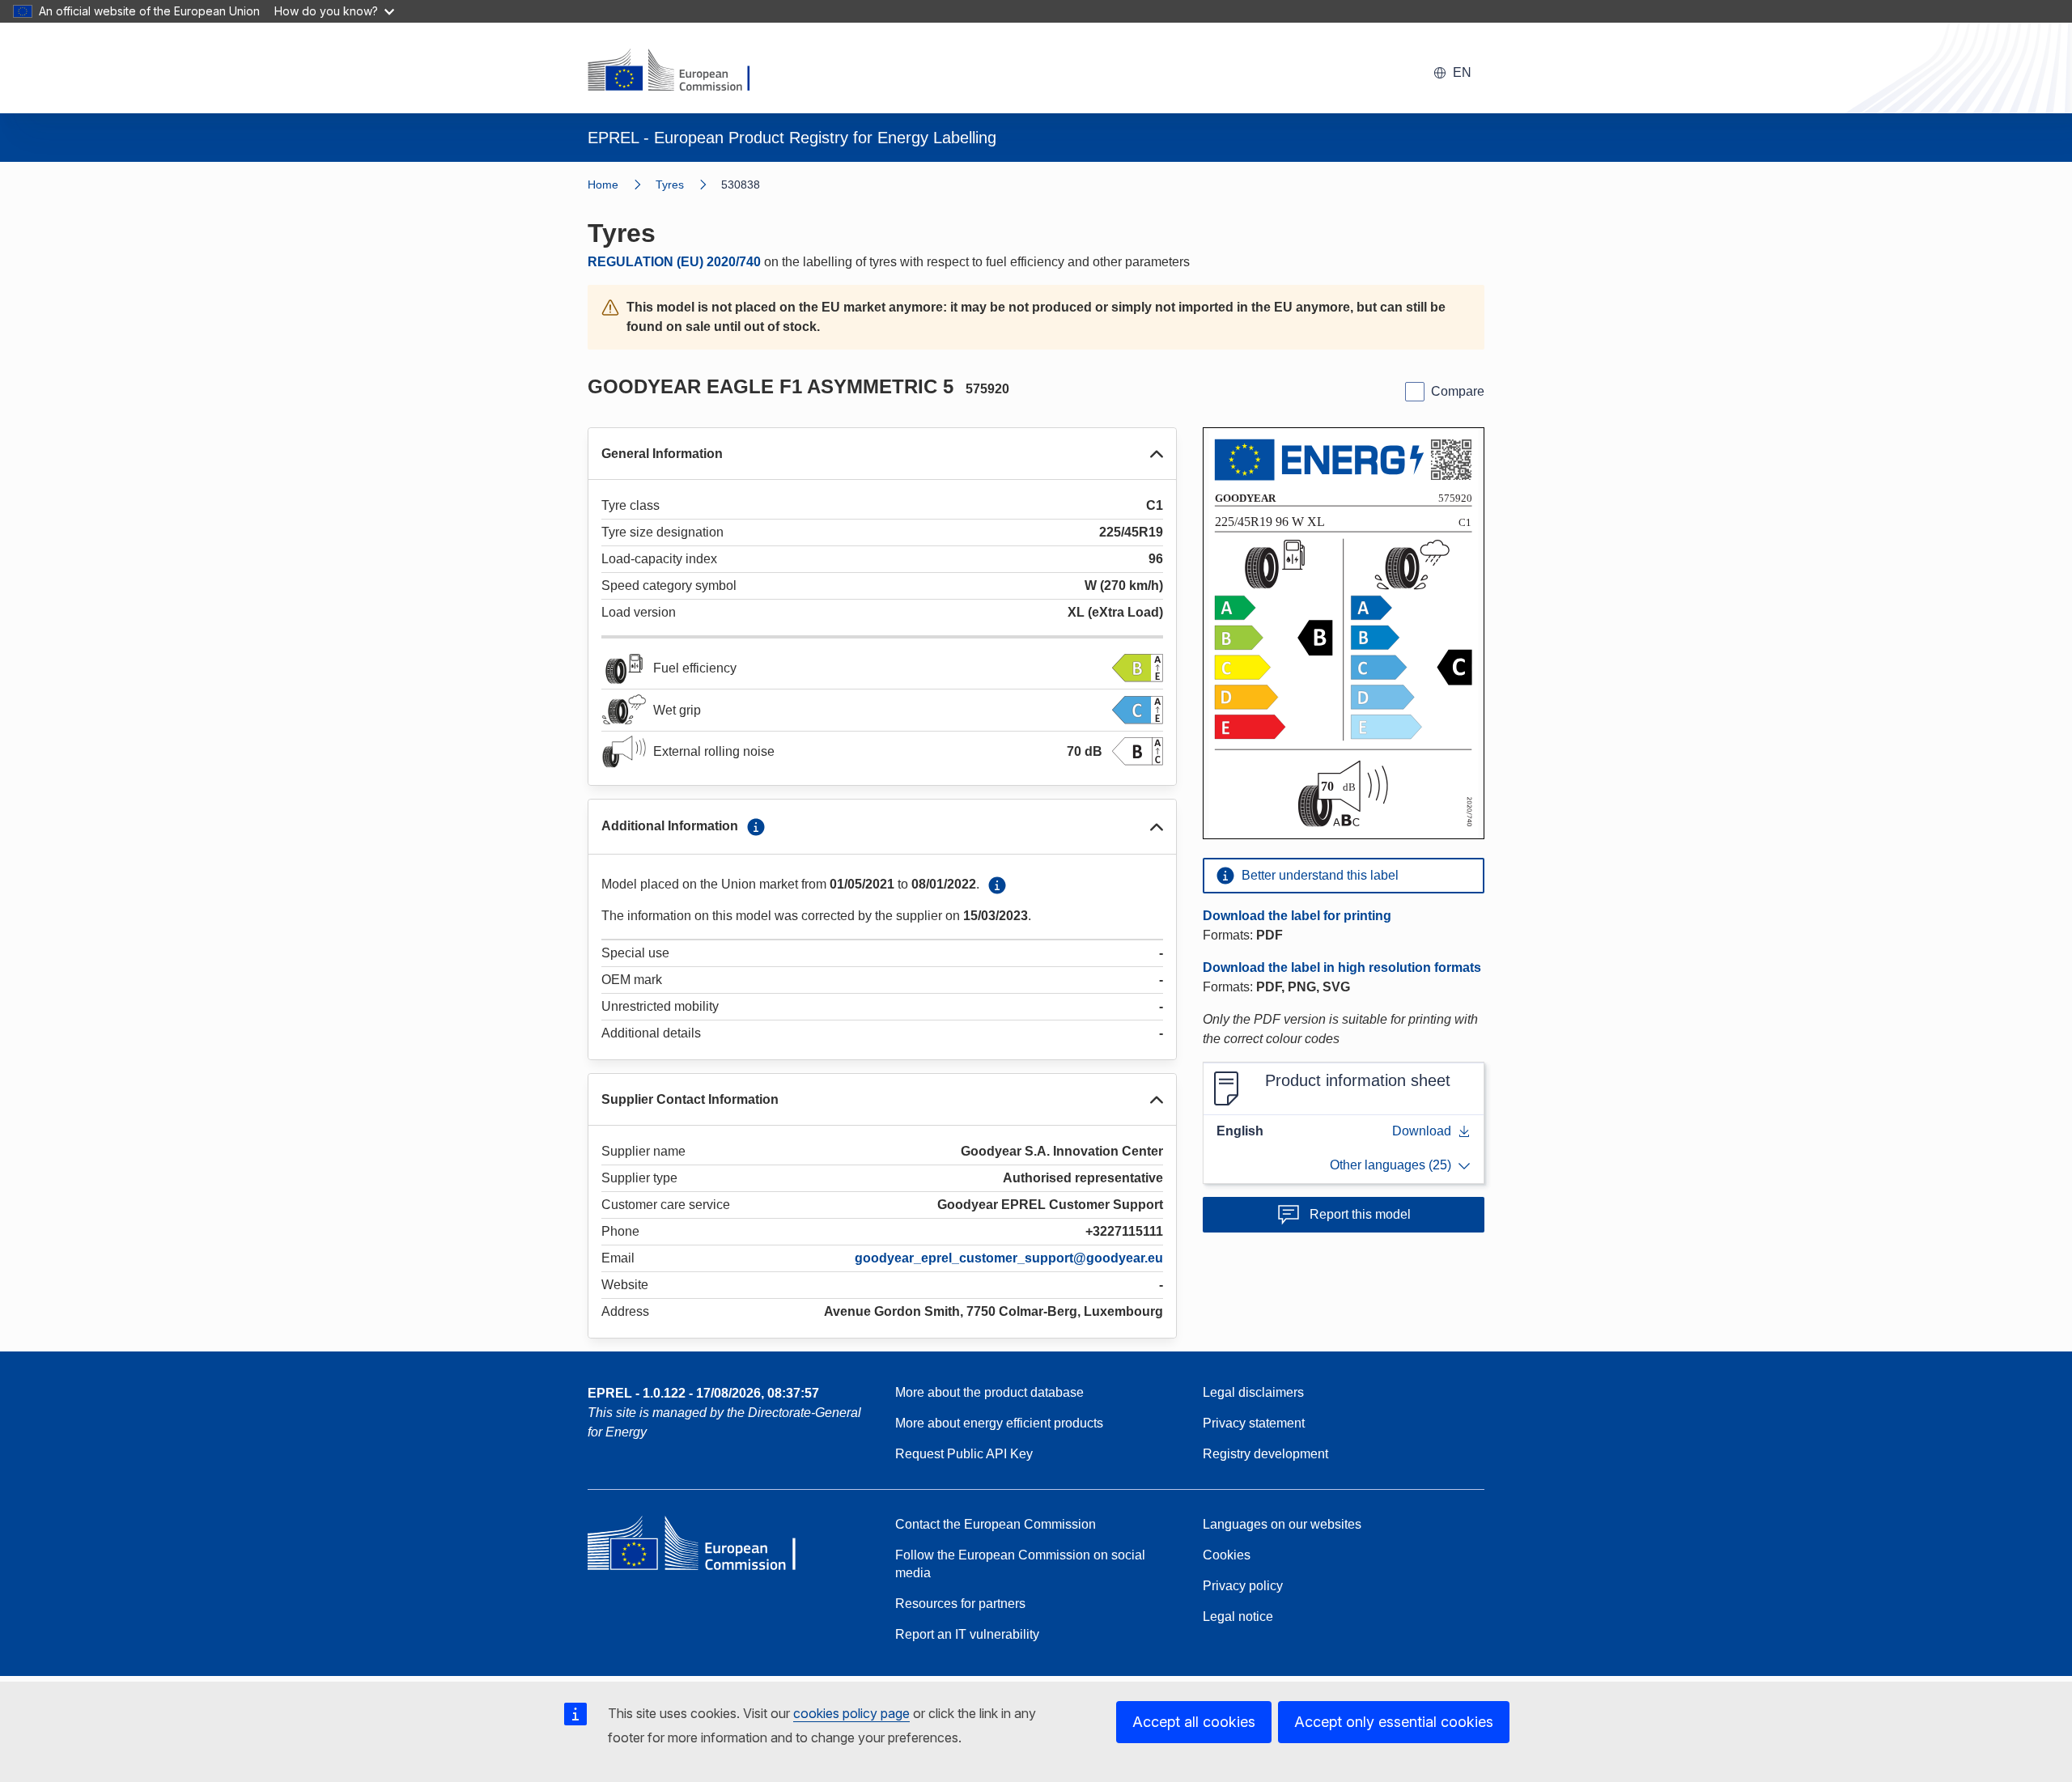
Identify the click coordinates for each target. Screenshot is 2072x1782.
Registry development (1265, 1454)
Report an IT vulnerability (967, 1634)
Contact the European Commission (996, 1524)
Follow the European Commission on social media (1020, 1564)
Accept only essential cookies (1394, 1722)
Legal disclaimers (1253, 1392)
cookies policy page (851, 1713)
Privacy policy (1243, 1586)
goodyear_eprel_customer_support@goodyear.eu (1009, 1258)
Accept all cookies (1194, 1722)
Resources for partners (960, 1604)
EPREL (703, 1393)
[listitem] (688, 185)
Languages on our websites (1282, 1524)
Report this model (1360, 1214)
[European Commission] (679, 71)
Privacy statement (1254, 1423)
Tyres (670, 185)
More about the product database (989, 1392)
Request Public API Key (964, 1454)
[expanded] (1157, 454)
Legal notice (1238, 1617)
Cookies (1227, 1555)
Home (603, 185)
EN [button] (1462, 72)
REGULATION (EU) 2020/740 (674, 262)
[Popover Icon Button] (756, 827)
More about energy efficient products (999, 1423)
